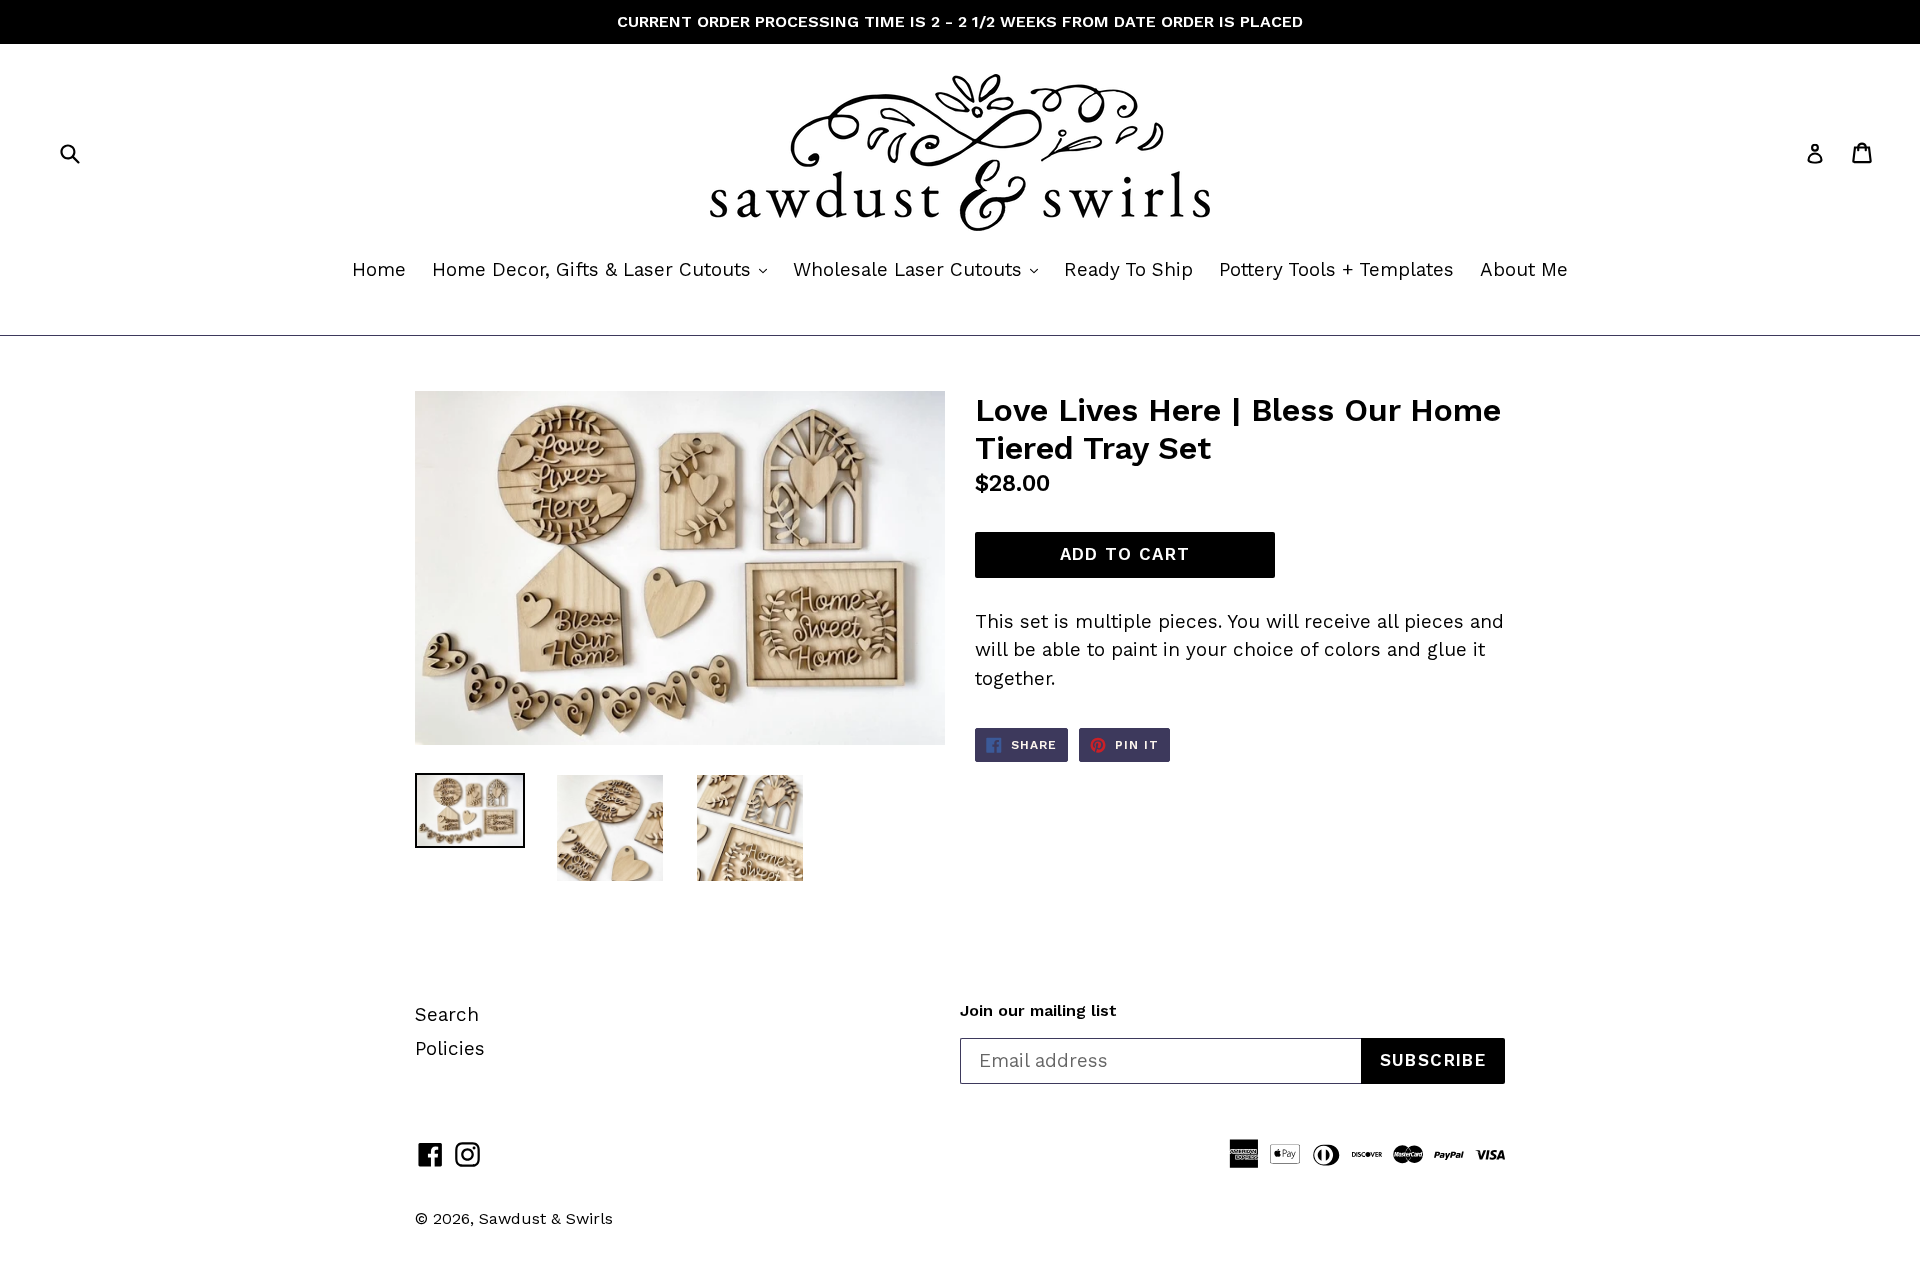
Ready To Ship (1128, 269)
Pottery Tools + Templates (1336, 269)
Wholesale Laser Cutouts (920, 269)
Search (447, 1014)
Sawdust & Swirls (546, 1218)
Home (379, 269)
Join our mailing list (1038, 1010)
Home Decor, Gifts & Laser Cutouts (604, 269)
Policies (450, 1048)
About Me (1524, 269)
